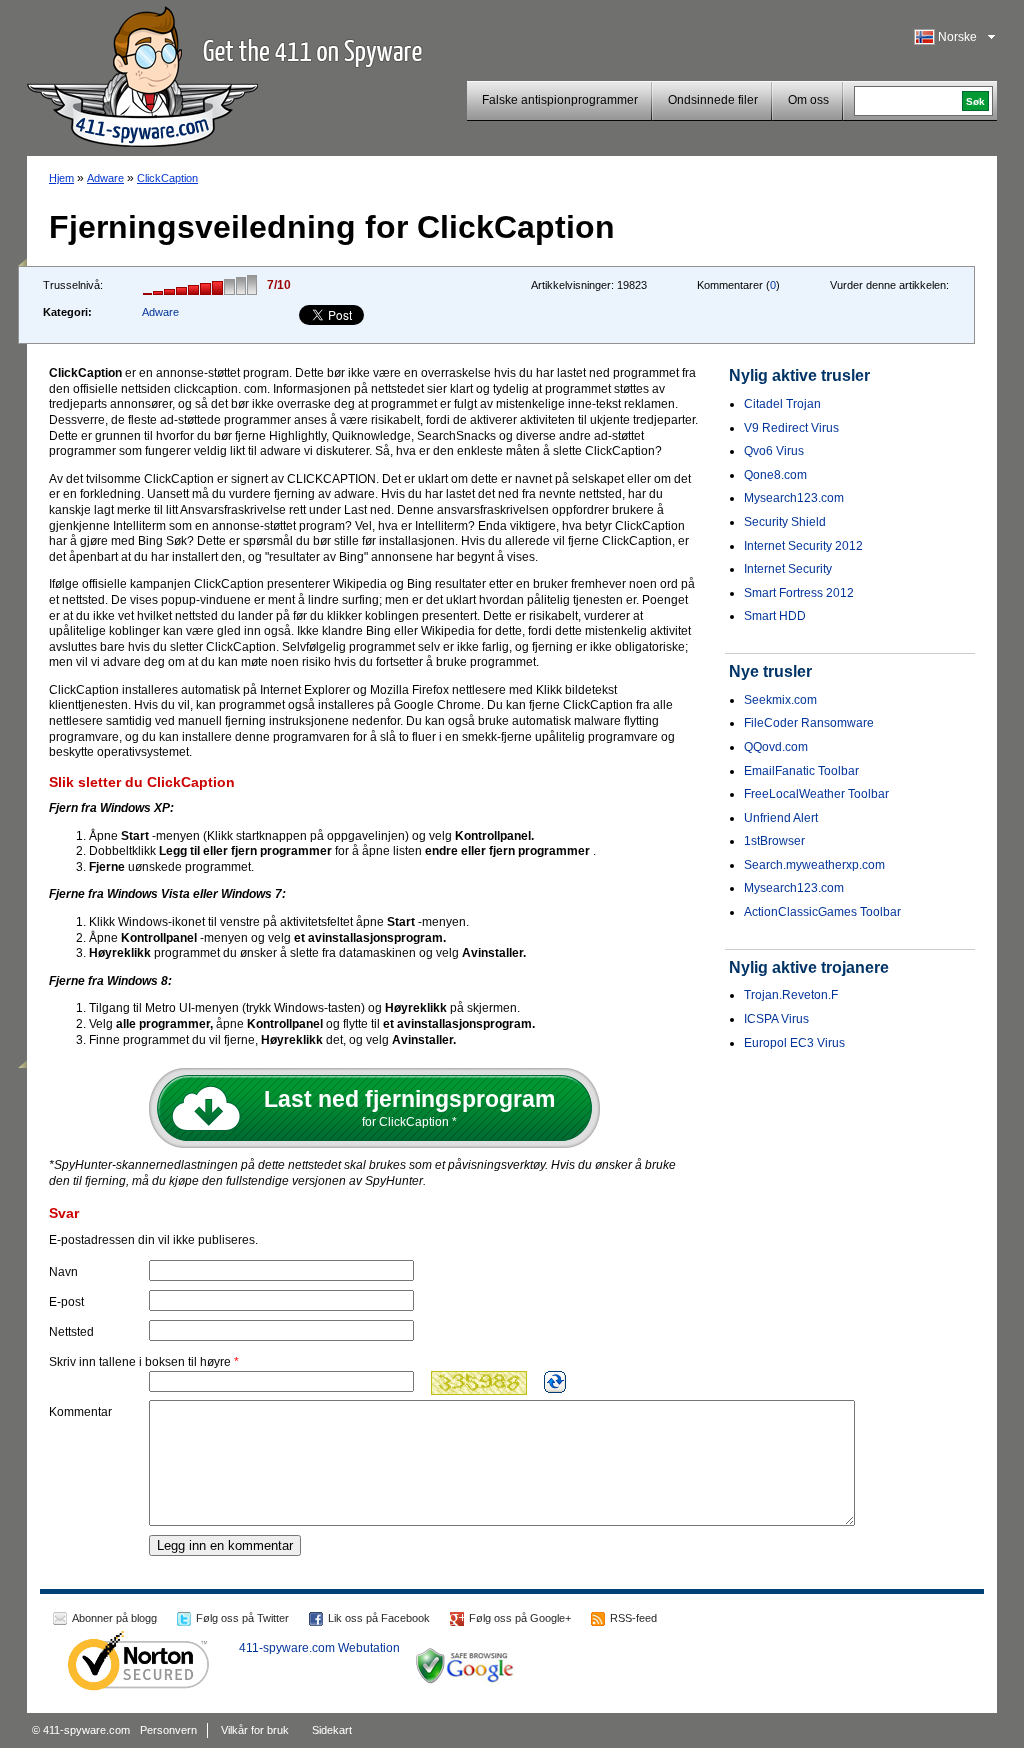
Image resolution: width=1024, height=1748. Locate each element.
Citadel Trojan (782, 404)
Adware (105, 178)
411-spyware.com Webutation (319, 1648)
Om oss (808, 100)
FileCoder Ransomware (809, 723)
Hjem (61, 178)
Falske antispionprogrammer (560, 100)
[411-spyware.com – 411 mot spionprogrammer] (142, 74)
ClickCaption (167, 178)
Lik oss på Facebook (379, 1618)
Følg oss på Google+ (520, 1618)
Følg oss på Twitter (242, 1618)
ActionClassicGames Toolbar (822, 912)
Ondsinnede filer (713, 100)
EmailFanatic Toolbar (801, 771)
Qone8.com (775, 475)
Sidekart (332, 1730)
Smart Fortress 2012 (799, 593)
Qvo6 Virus (774, 451)
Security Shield (785, 522)
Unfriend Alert (781, 818)
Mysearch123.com (794, 498)
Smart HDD (775, 616)
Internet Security (788, 569)
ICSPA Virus (776, 1019)
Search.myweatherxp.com (814, 865)
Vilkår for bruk (255, 1730)
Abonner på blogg (114, 1618)
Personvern (168, 1730)
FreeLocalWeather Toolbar (816, 794)
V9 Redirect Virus (791, 428)
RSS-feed (633, 1618)
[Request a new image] (555, 1382)
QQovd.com (776, 747)
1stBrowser (774, 841)
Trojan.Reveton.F (791, 995)
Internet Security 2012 (803, 546)
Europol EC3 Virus (794, 1043)
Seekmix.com (780, 700)
